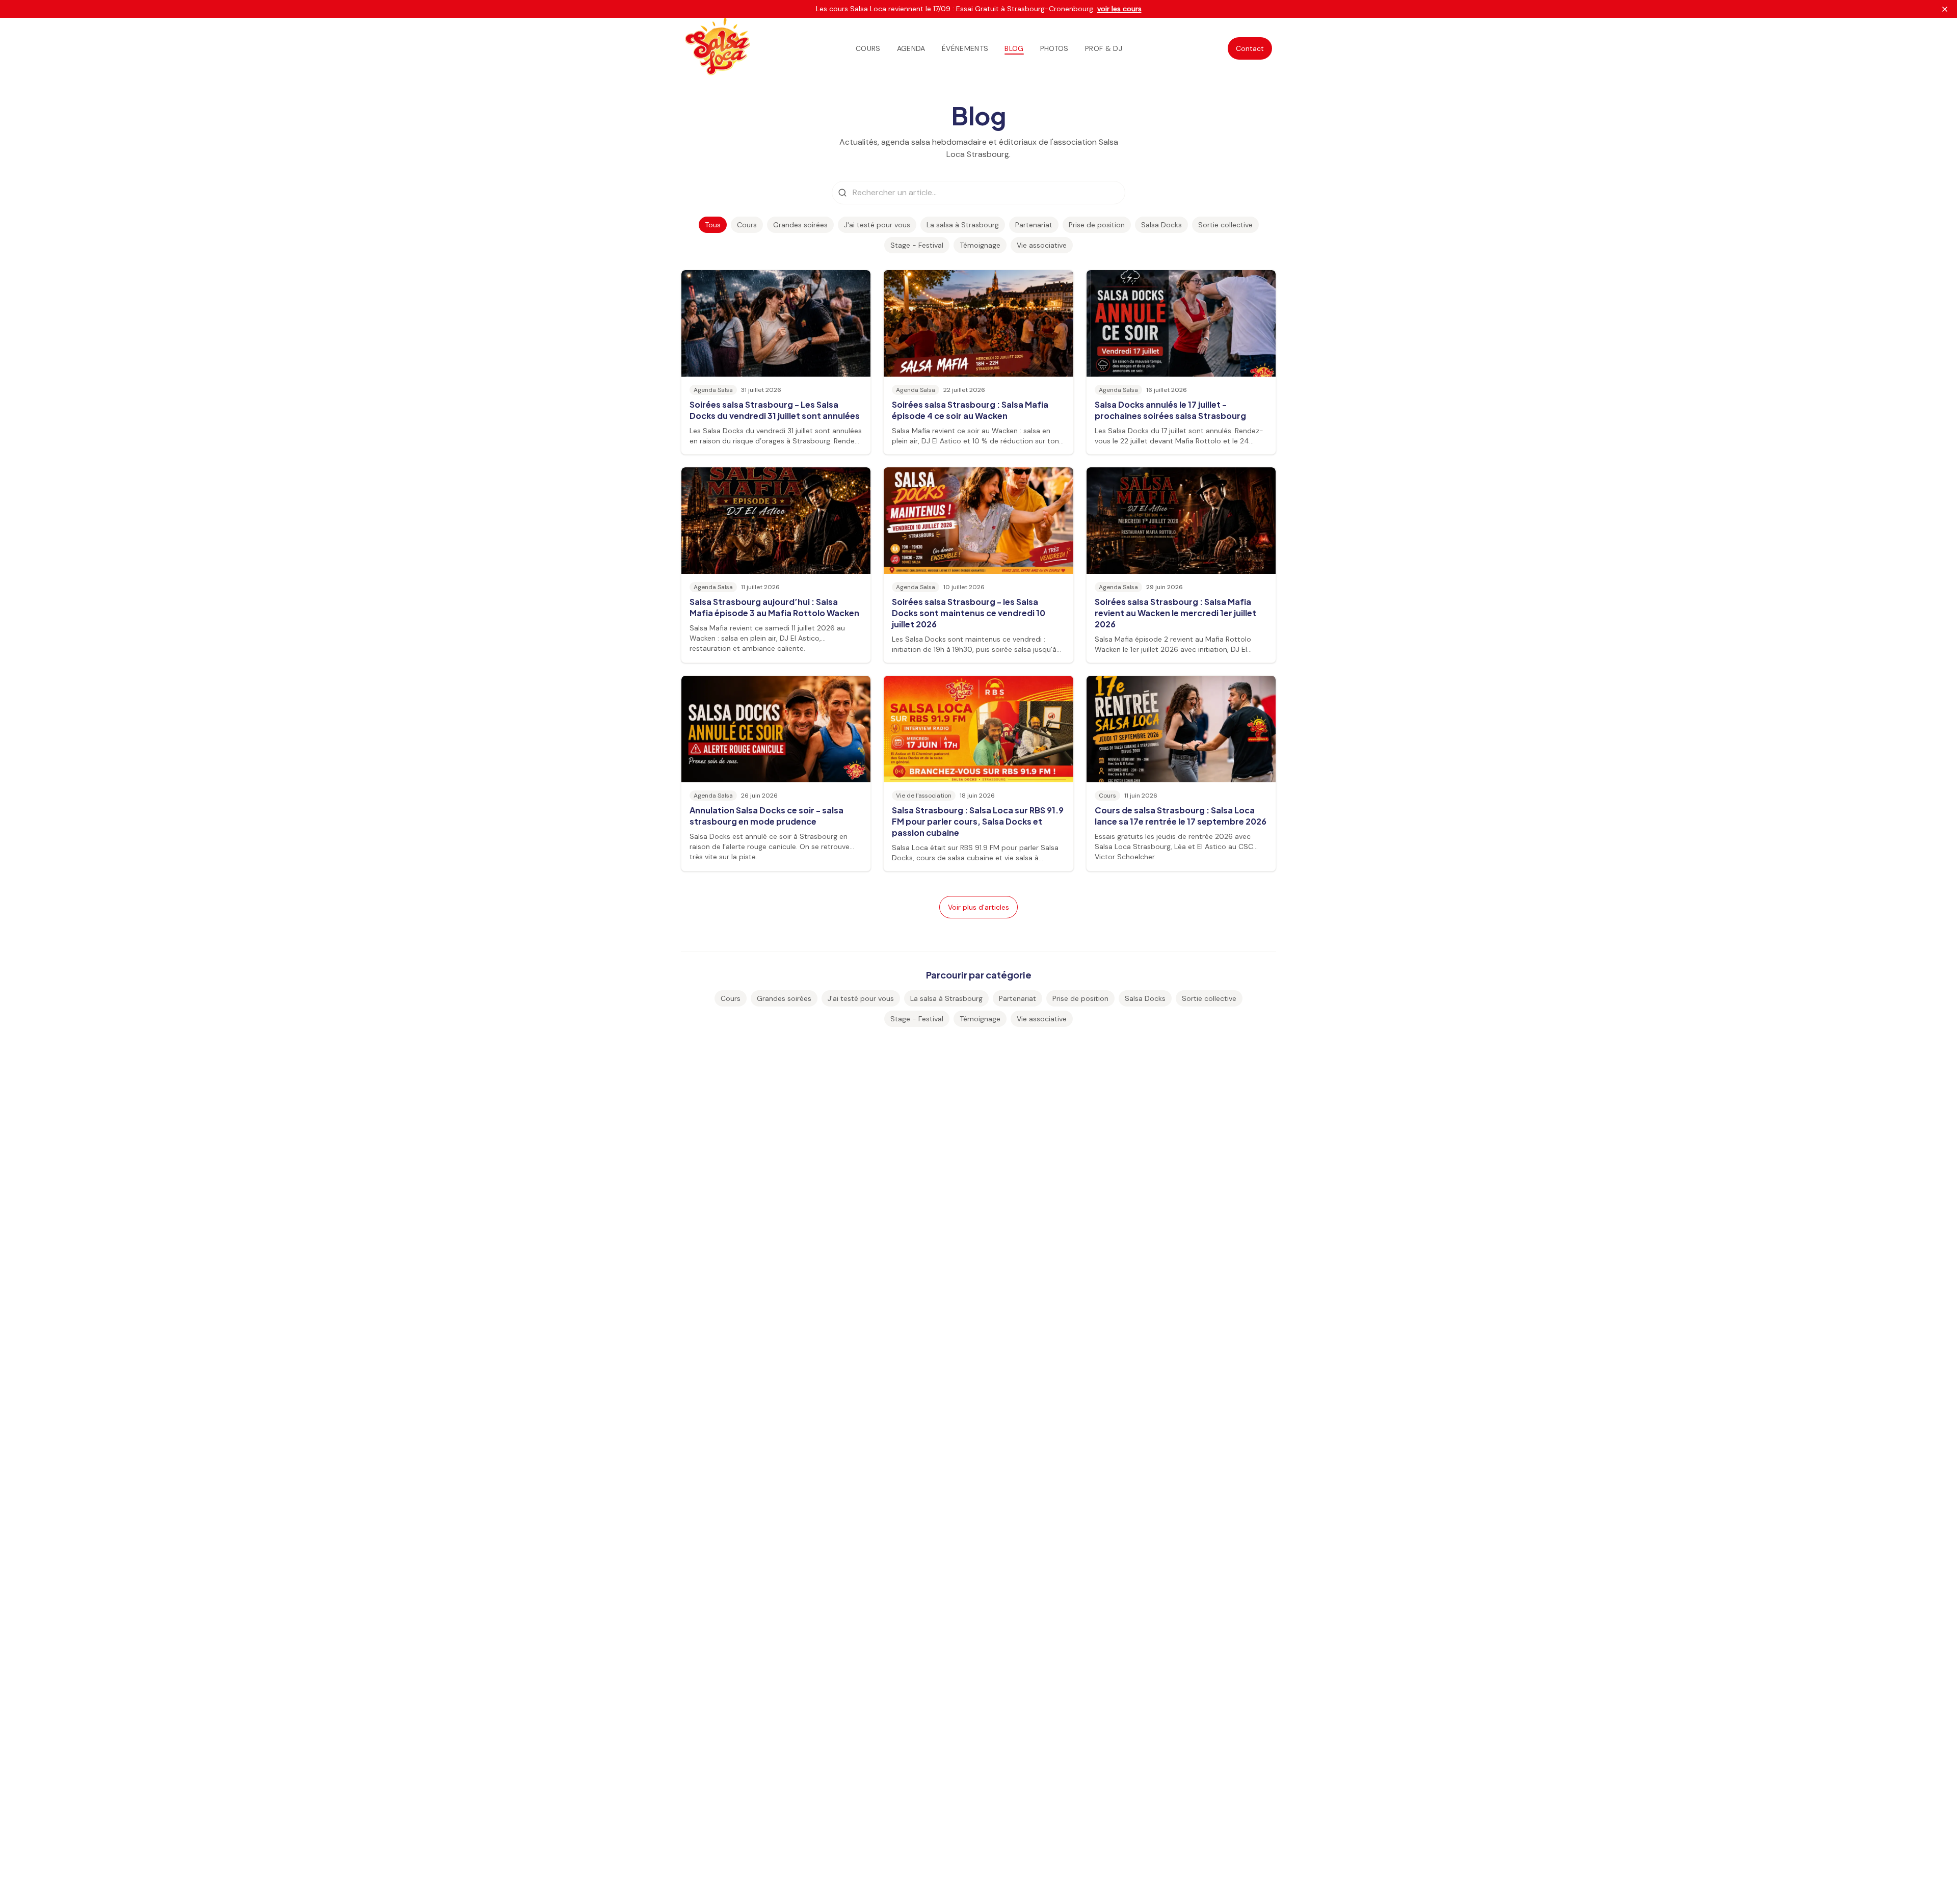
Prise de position (1097, 225)
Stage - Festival (917, 245)
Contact (1250, 48)
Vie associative (1042, 245)
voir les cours (1119, 9)
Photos (1054, 48)
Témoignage (980, 245)
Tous (713, 225)
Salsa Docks (1161, 225)
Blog (1014, 48)
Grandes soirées (800, 225)
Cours (868, 48)
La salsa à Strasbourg (963, 225)
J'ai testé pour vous (877, 225)
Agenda (911, 48)
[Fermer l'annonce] (1945, 9)
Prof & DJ (1104, 48)
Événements (965, 48)
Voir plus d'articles (978, 907)
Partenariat (1034, 225)
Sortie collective (1225, 225)
